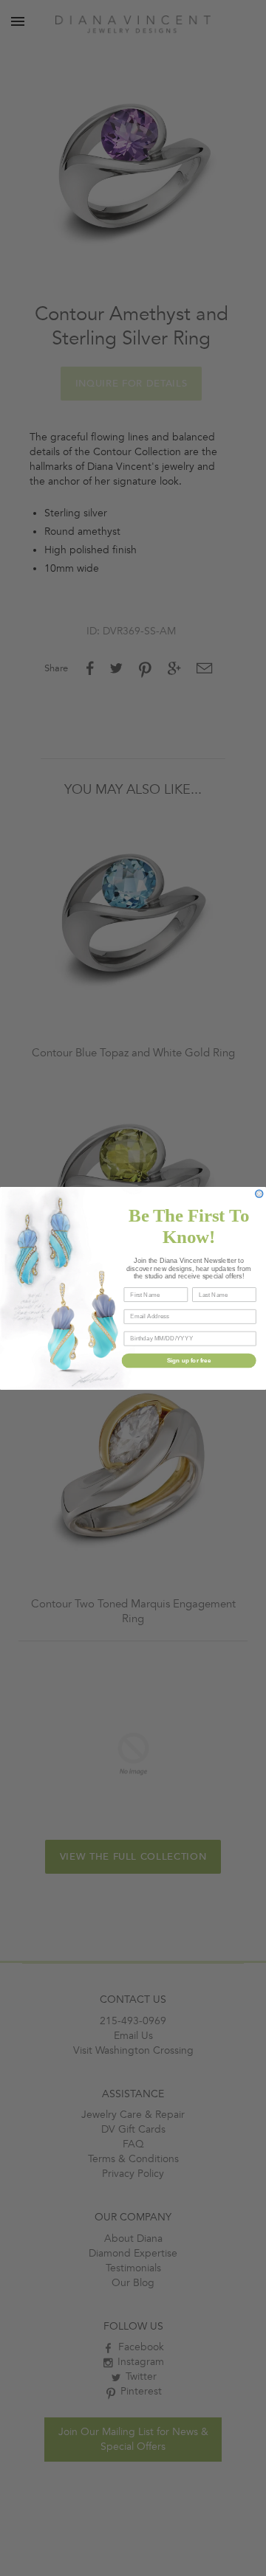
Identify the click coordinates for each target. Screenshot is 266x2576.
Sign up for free (189, 1360)
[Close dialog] (259, 1194)
